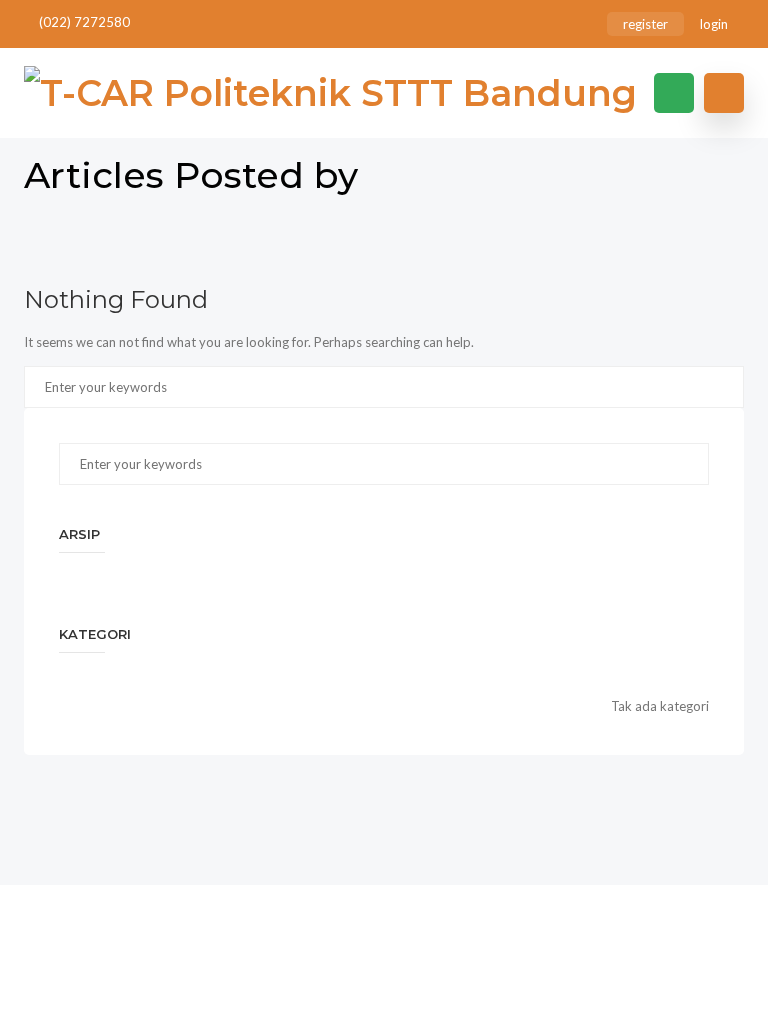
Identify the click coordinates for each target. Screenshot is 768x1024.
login (714, 24)
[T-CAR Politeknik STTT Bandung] (330, 93)
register (645, 24)
